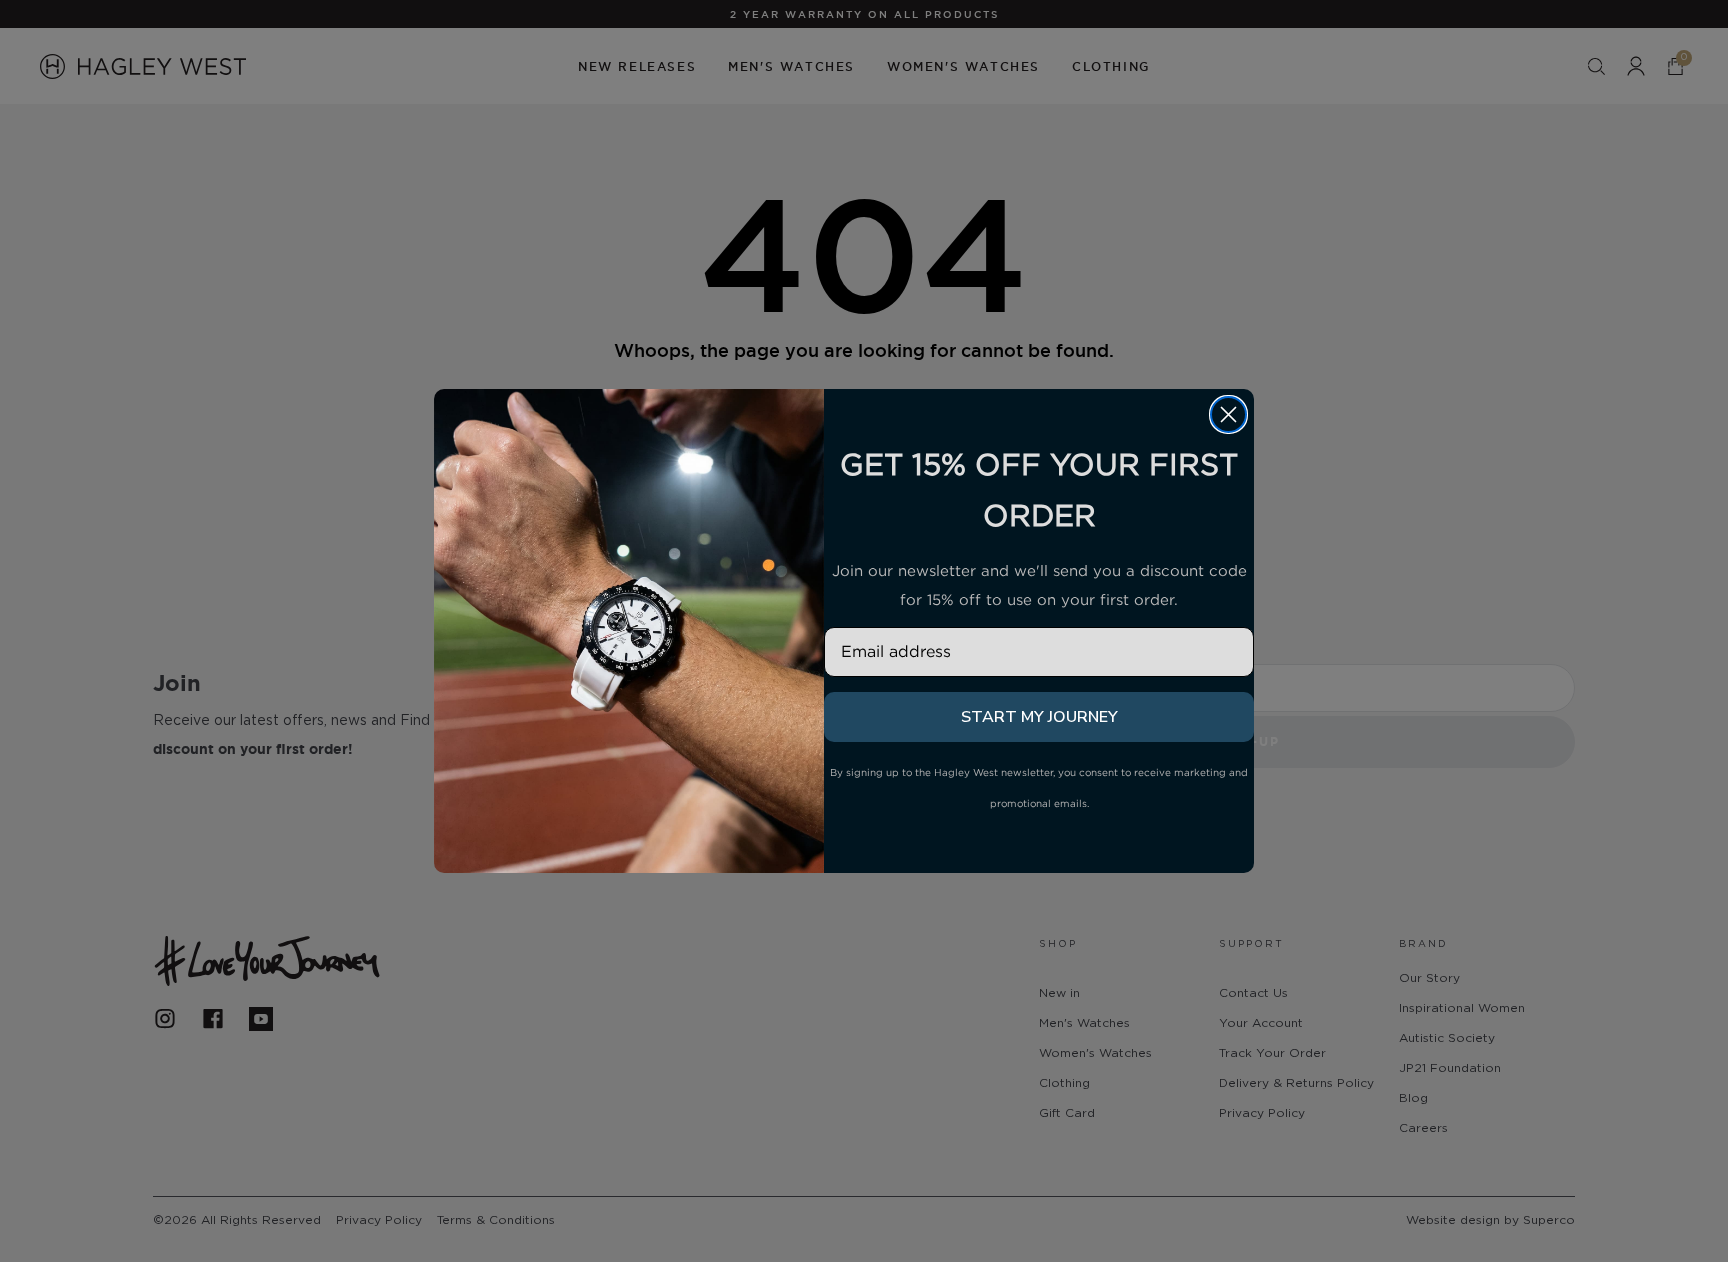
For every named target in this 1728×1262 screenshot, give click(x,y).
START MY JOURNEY (1039, 717)
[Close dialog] (1228, 414)
